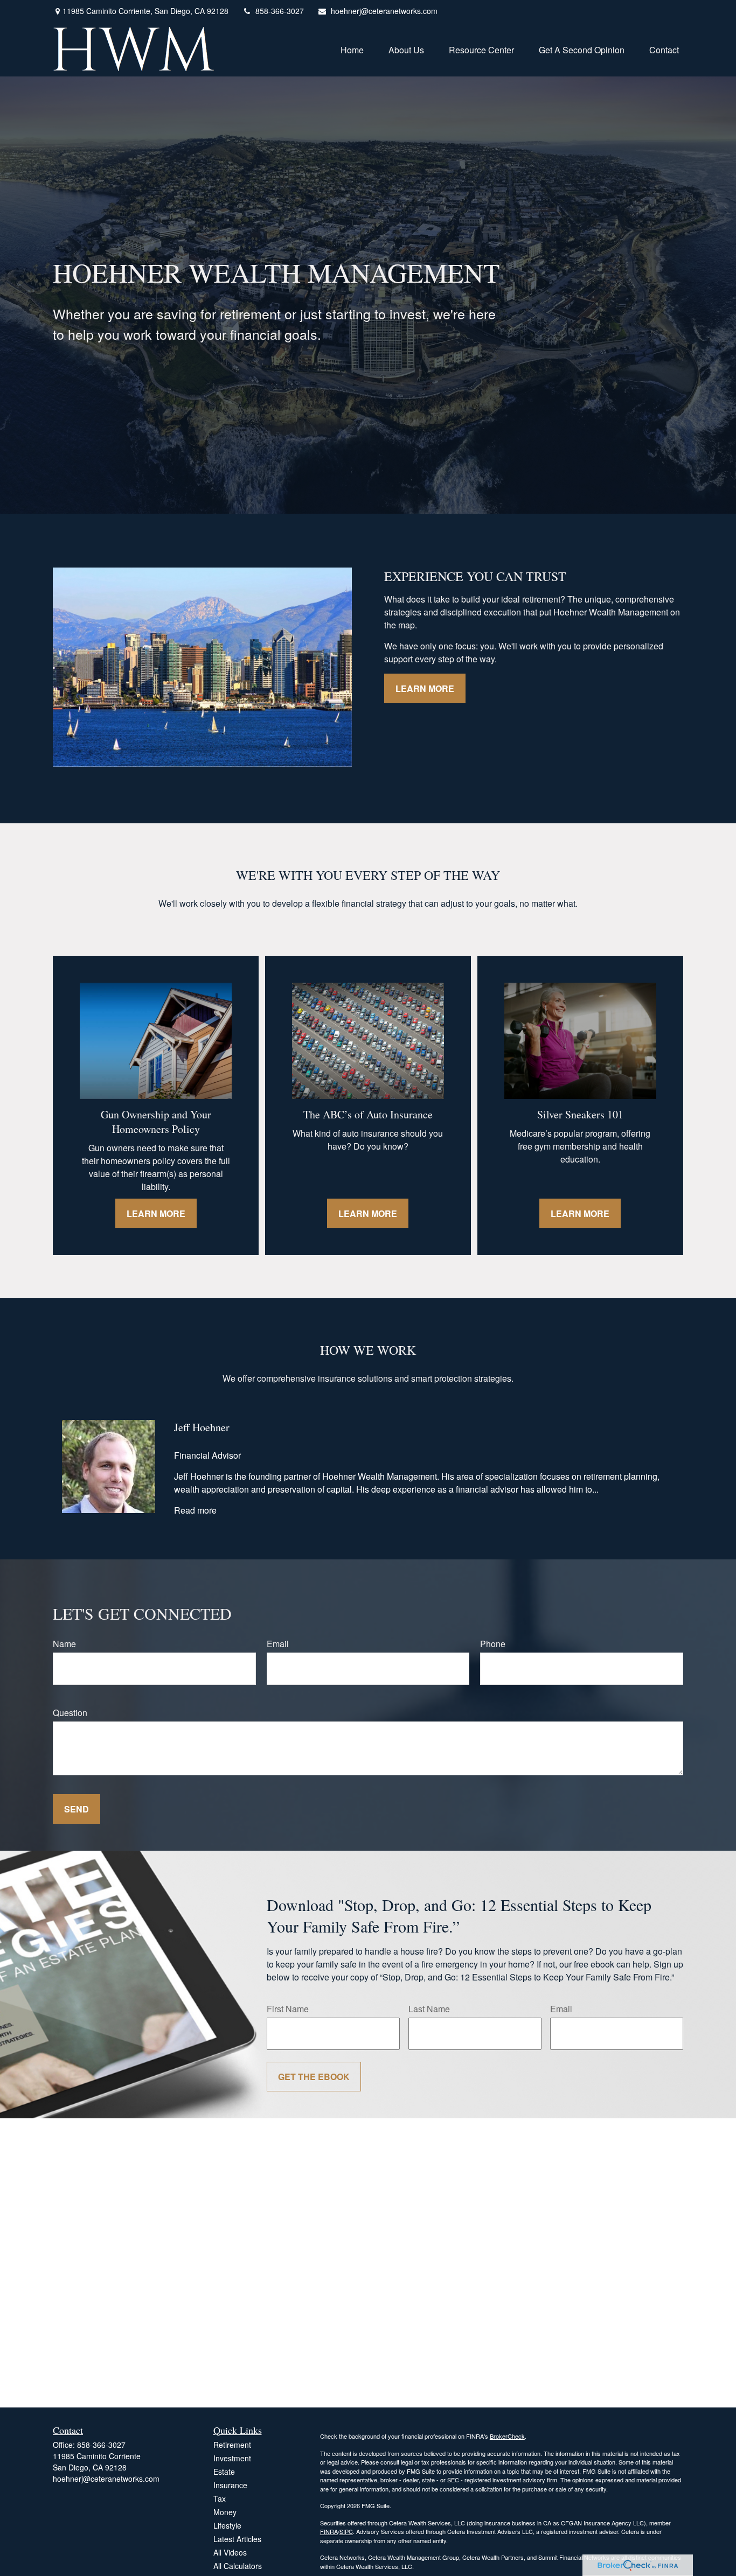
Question (70, 1713)
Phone (493, 1644)
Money (225, 2512)
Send (77, 1809)
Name (64, 1644)
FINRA (329, 2531)
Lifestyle (227, 2525)
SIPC (346, 2531)
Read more (195, 1510)
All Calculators (238, 2566)
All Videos (230, 2552)
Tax (220, 2498)
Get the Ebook (314, 2077)
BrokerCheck (507, 2436)
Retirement (232, 2445)
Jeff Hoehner (202, 1427)
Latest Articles (237, 2539)
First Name (288, 2009)
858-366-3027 (280, 11)
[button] (352, 49)
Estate (224, 2472)
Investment (232, 2458)
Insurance (230, 2485)
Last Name (429, 2009)
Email (278, 1644)
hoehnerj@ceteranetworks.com (384, 11)
